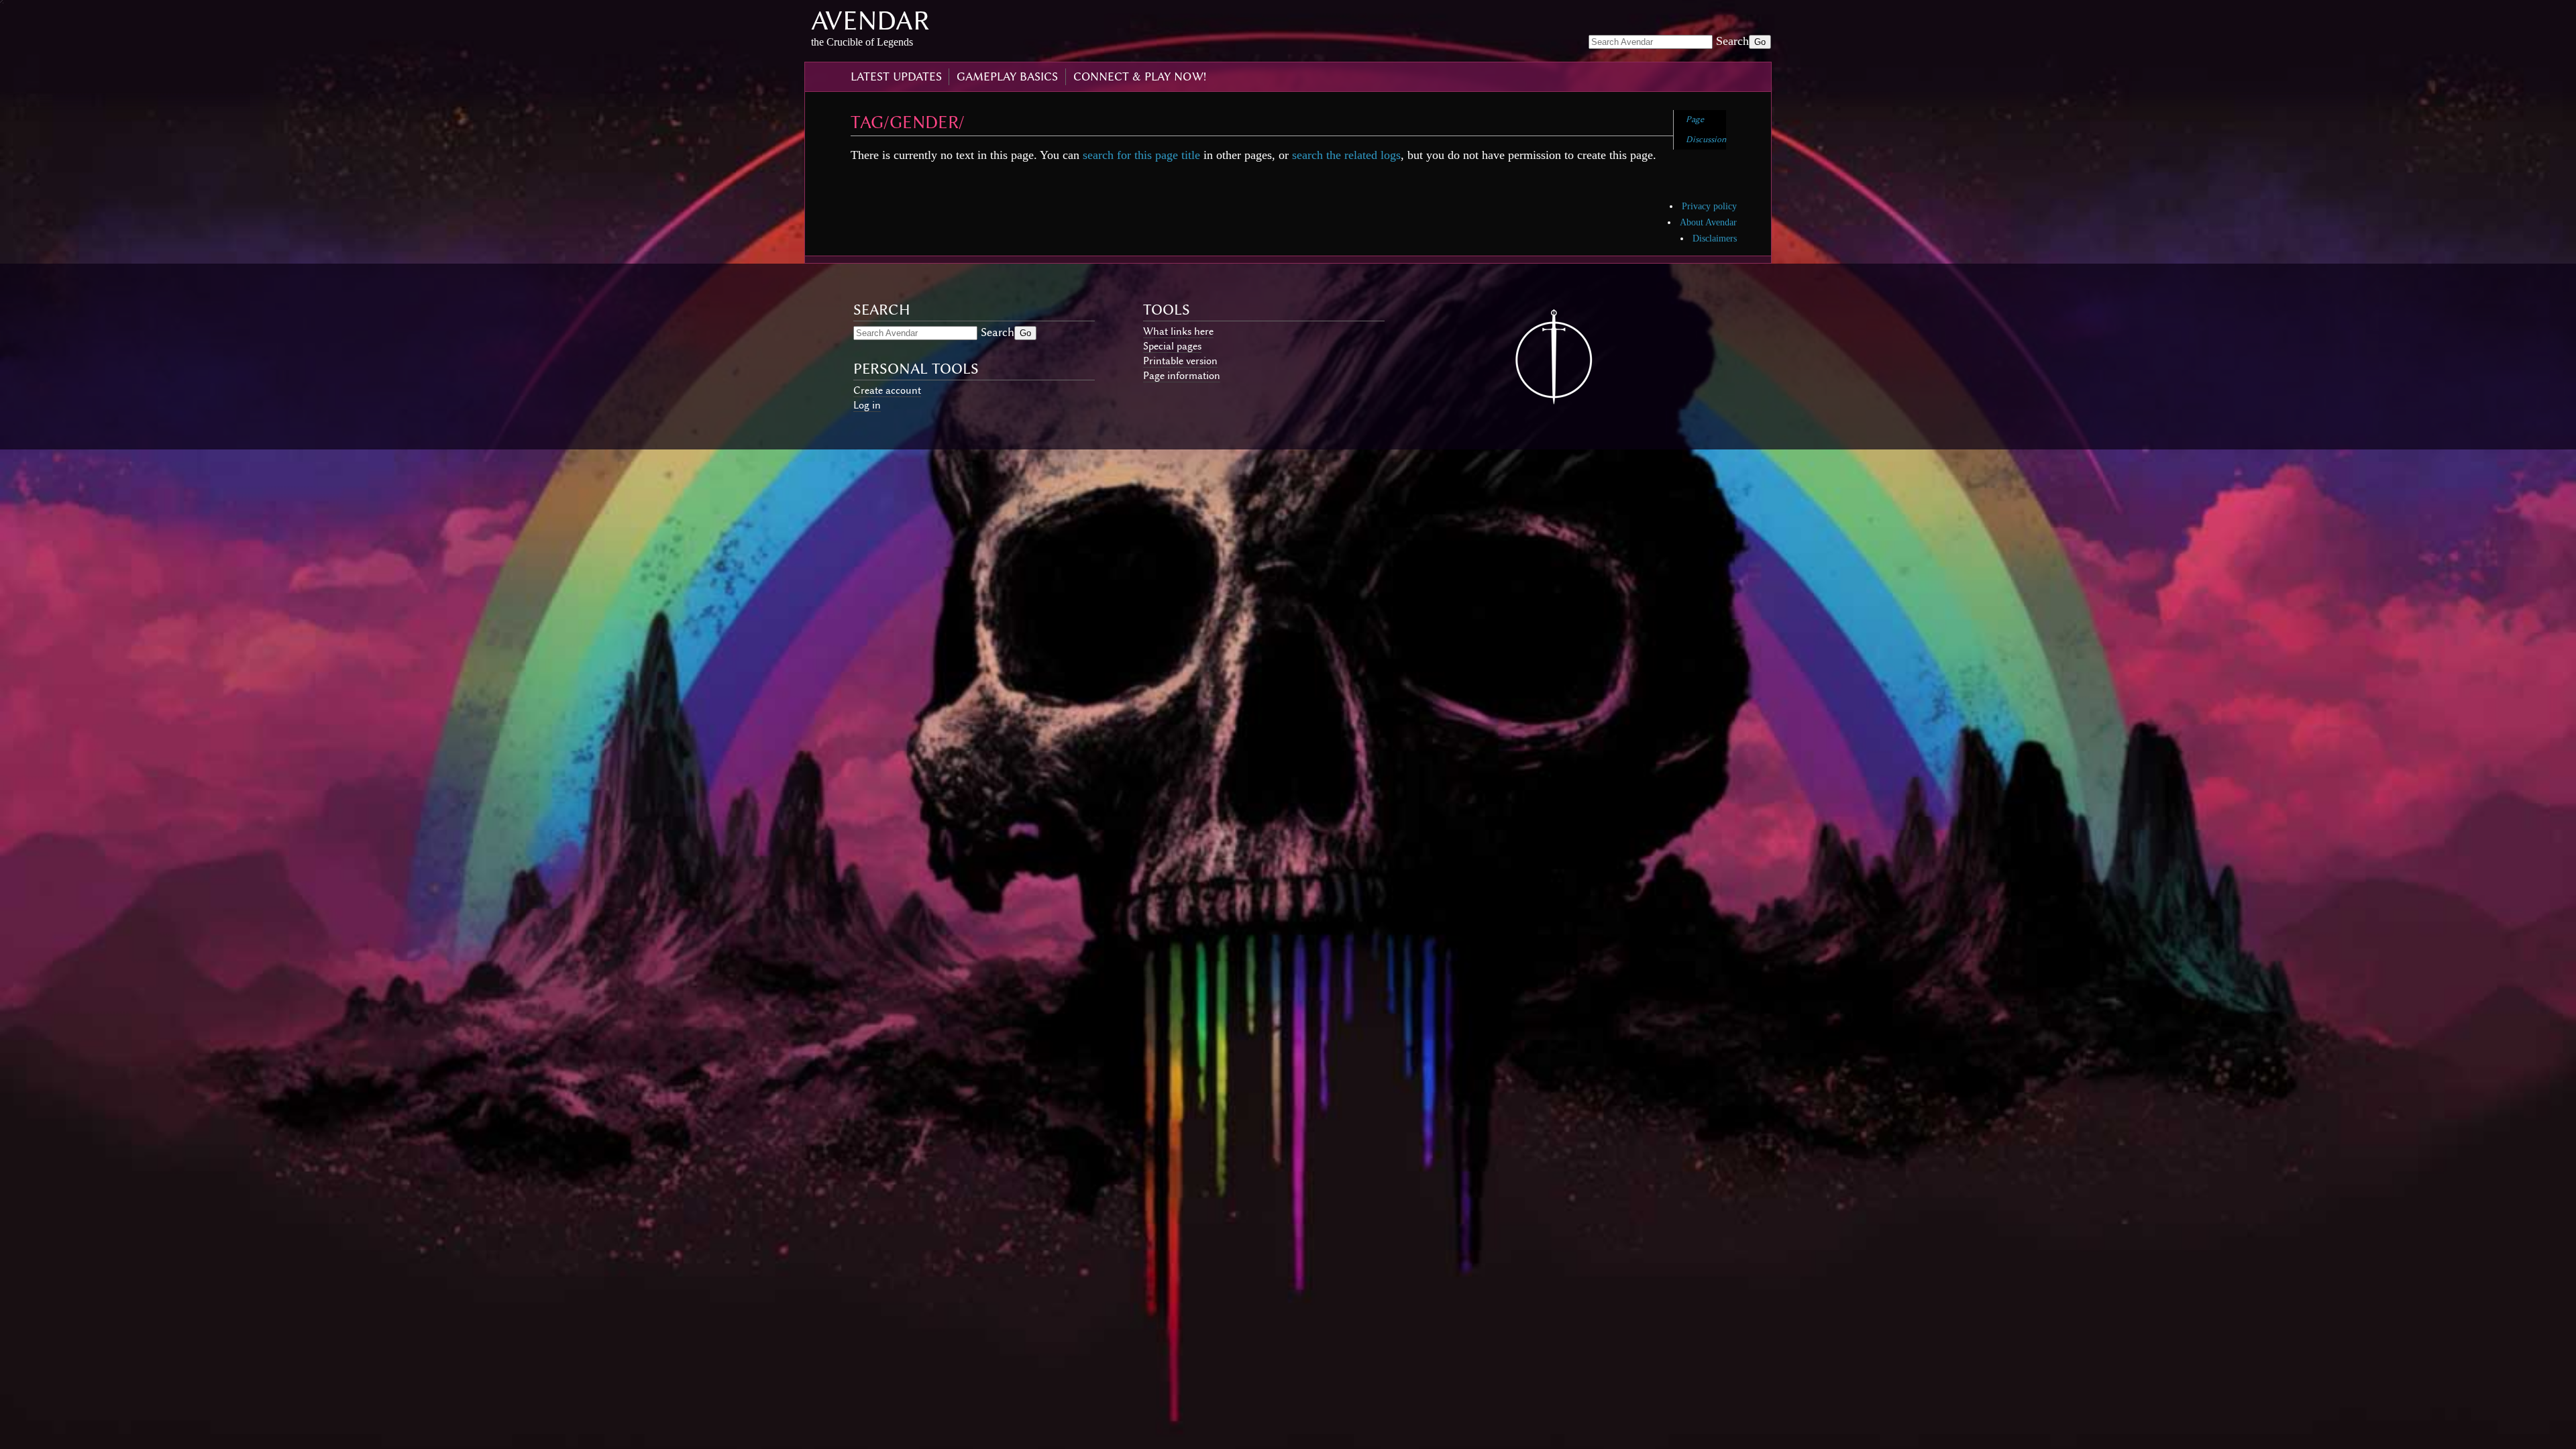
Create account (887, 390)
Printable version (1180, 361)
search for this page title (1141, 155)
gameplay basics (1007, 76)
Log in (867, 405)
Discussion (1706, 139)
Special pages (1172, 346)
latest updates (896, 76)
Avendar (870, 20)
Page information (1182, 376)
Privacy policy (1709, 206)
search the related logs (1346, 155)
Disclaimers (1715, 238)
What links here (1178, 331)
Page (1695, 119)
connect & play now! (1140, 76)
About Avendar (1708, 222)
